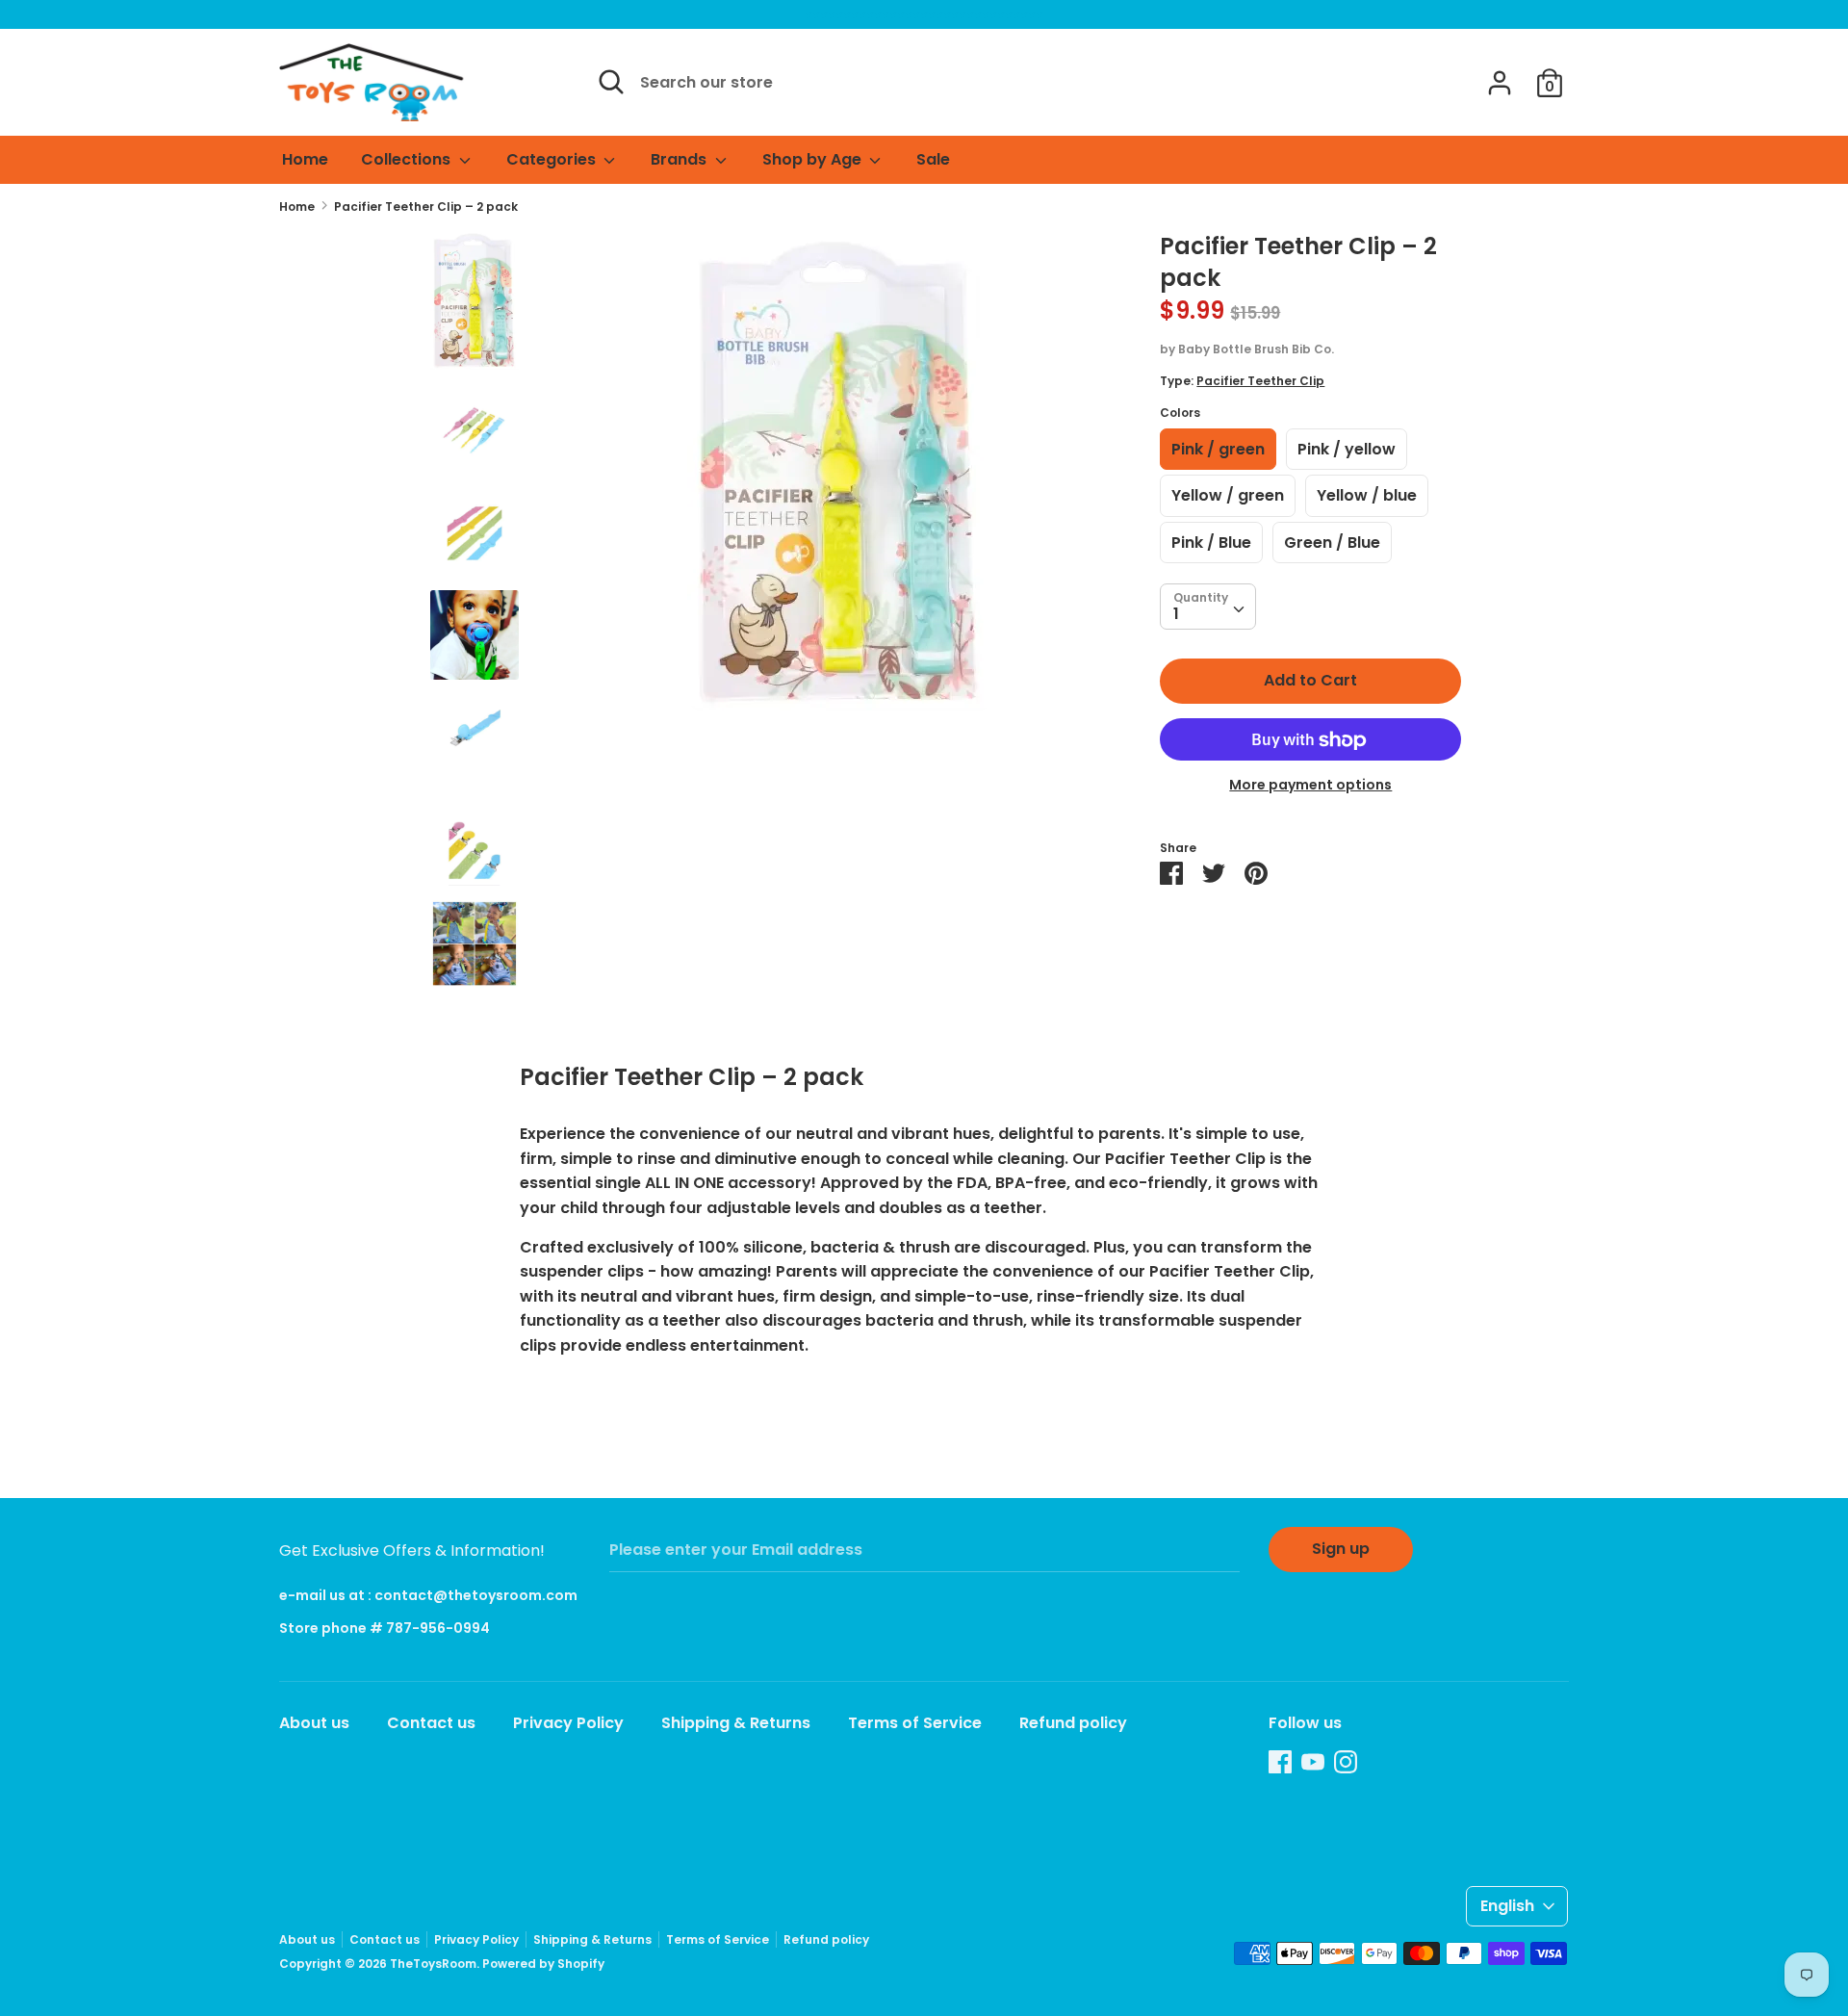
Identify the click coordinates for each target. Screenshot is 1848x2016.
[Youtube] (1313, 1761)
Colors (1180, 414)
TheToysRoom (433, 1964)
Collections (408, 159)
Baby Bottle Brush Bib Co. (1256, 350)
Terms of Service (915, 1723)
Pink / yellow (1347, 450)
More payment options (1310, 786)
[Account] (1500, 76)
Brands (680, 159)
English (1507, 1906)
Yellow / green (1228, 496)
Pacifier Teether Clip (1260, 382)
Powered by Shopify (543, 1964)
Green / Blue (1332, 543)
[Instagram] (1346, 1761)
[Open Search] (611, 82)
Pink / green (1218, 450)
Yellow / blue (1367, 496)
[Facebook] (1280, 1761)
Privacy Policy (568, 1723)
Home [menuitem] (305, 159)
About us (314, 1723)
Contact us (431, 1723)
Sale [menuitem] (933, 159)
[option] (840, 478)
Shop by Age (814, 159)
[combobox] (1208, 607)
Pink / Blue (1211, 543)
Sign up (1341, 1549)
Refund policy (1073, 1723)
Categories (553, 159)
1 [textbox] (1176, 615)
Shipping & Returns (736, 1723)
